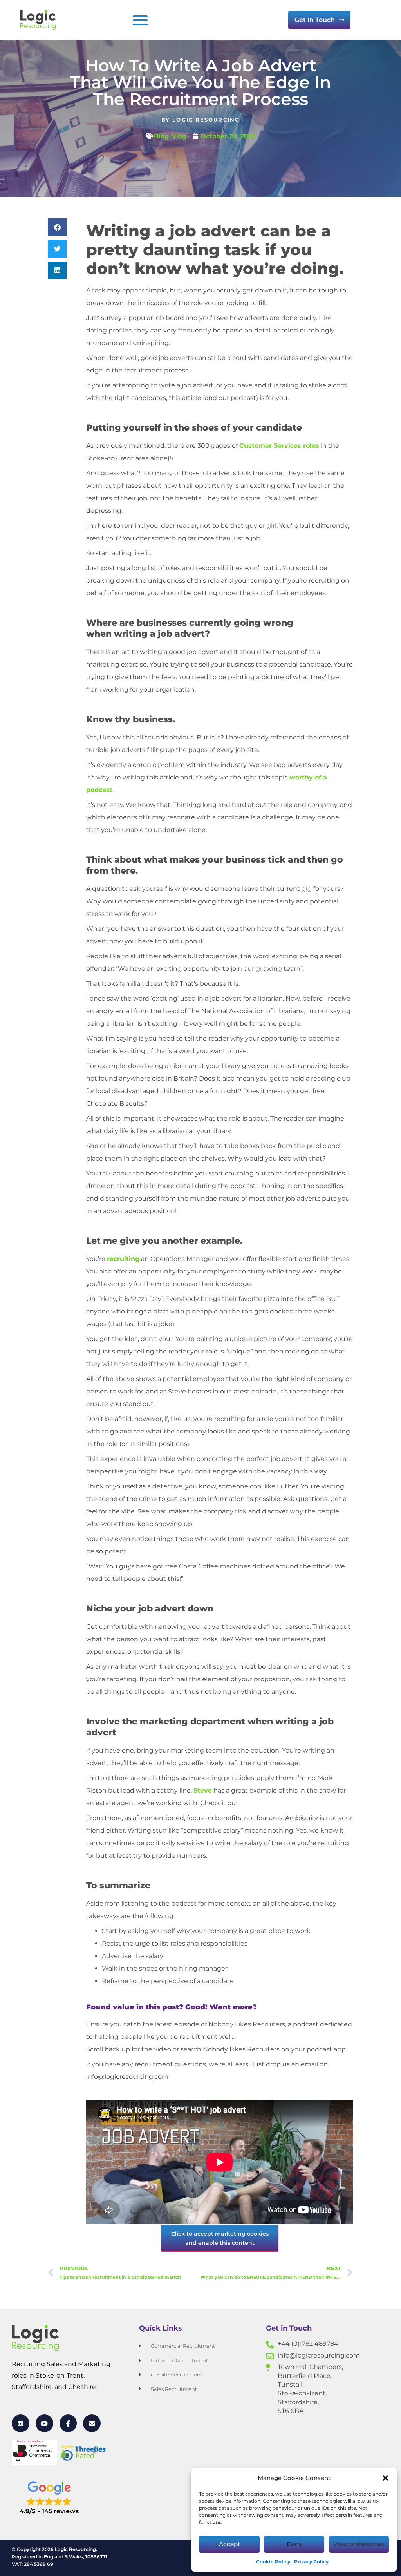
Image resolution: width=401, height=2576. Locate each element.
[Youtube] (44, 2423)
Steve (203, 1790)
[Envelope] (92, 2423)
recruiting (123, 1259)
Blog (161, 136)
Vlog (179, 136)
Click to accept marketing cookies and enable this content (220, 2238)
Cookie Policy (273, 2562)
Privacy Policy (311, 2562)
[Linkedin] (21, 2423)
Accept (229, 2544)
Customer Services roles (279, 446)
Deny (294, 2544)
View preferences (359, 2544)
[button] (385, 2478)
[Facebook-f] (68, 2423)
